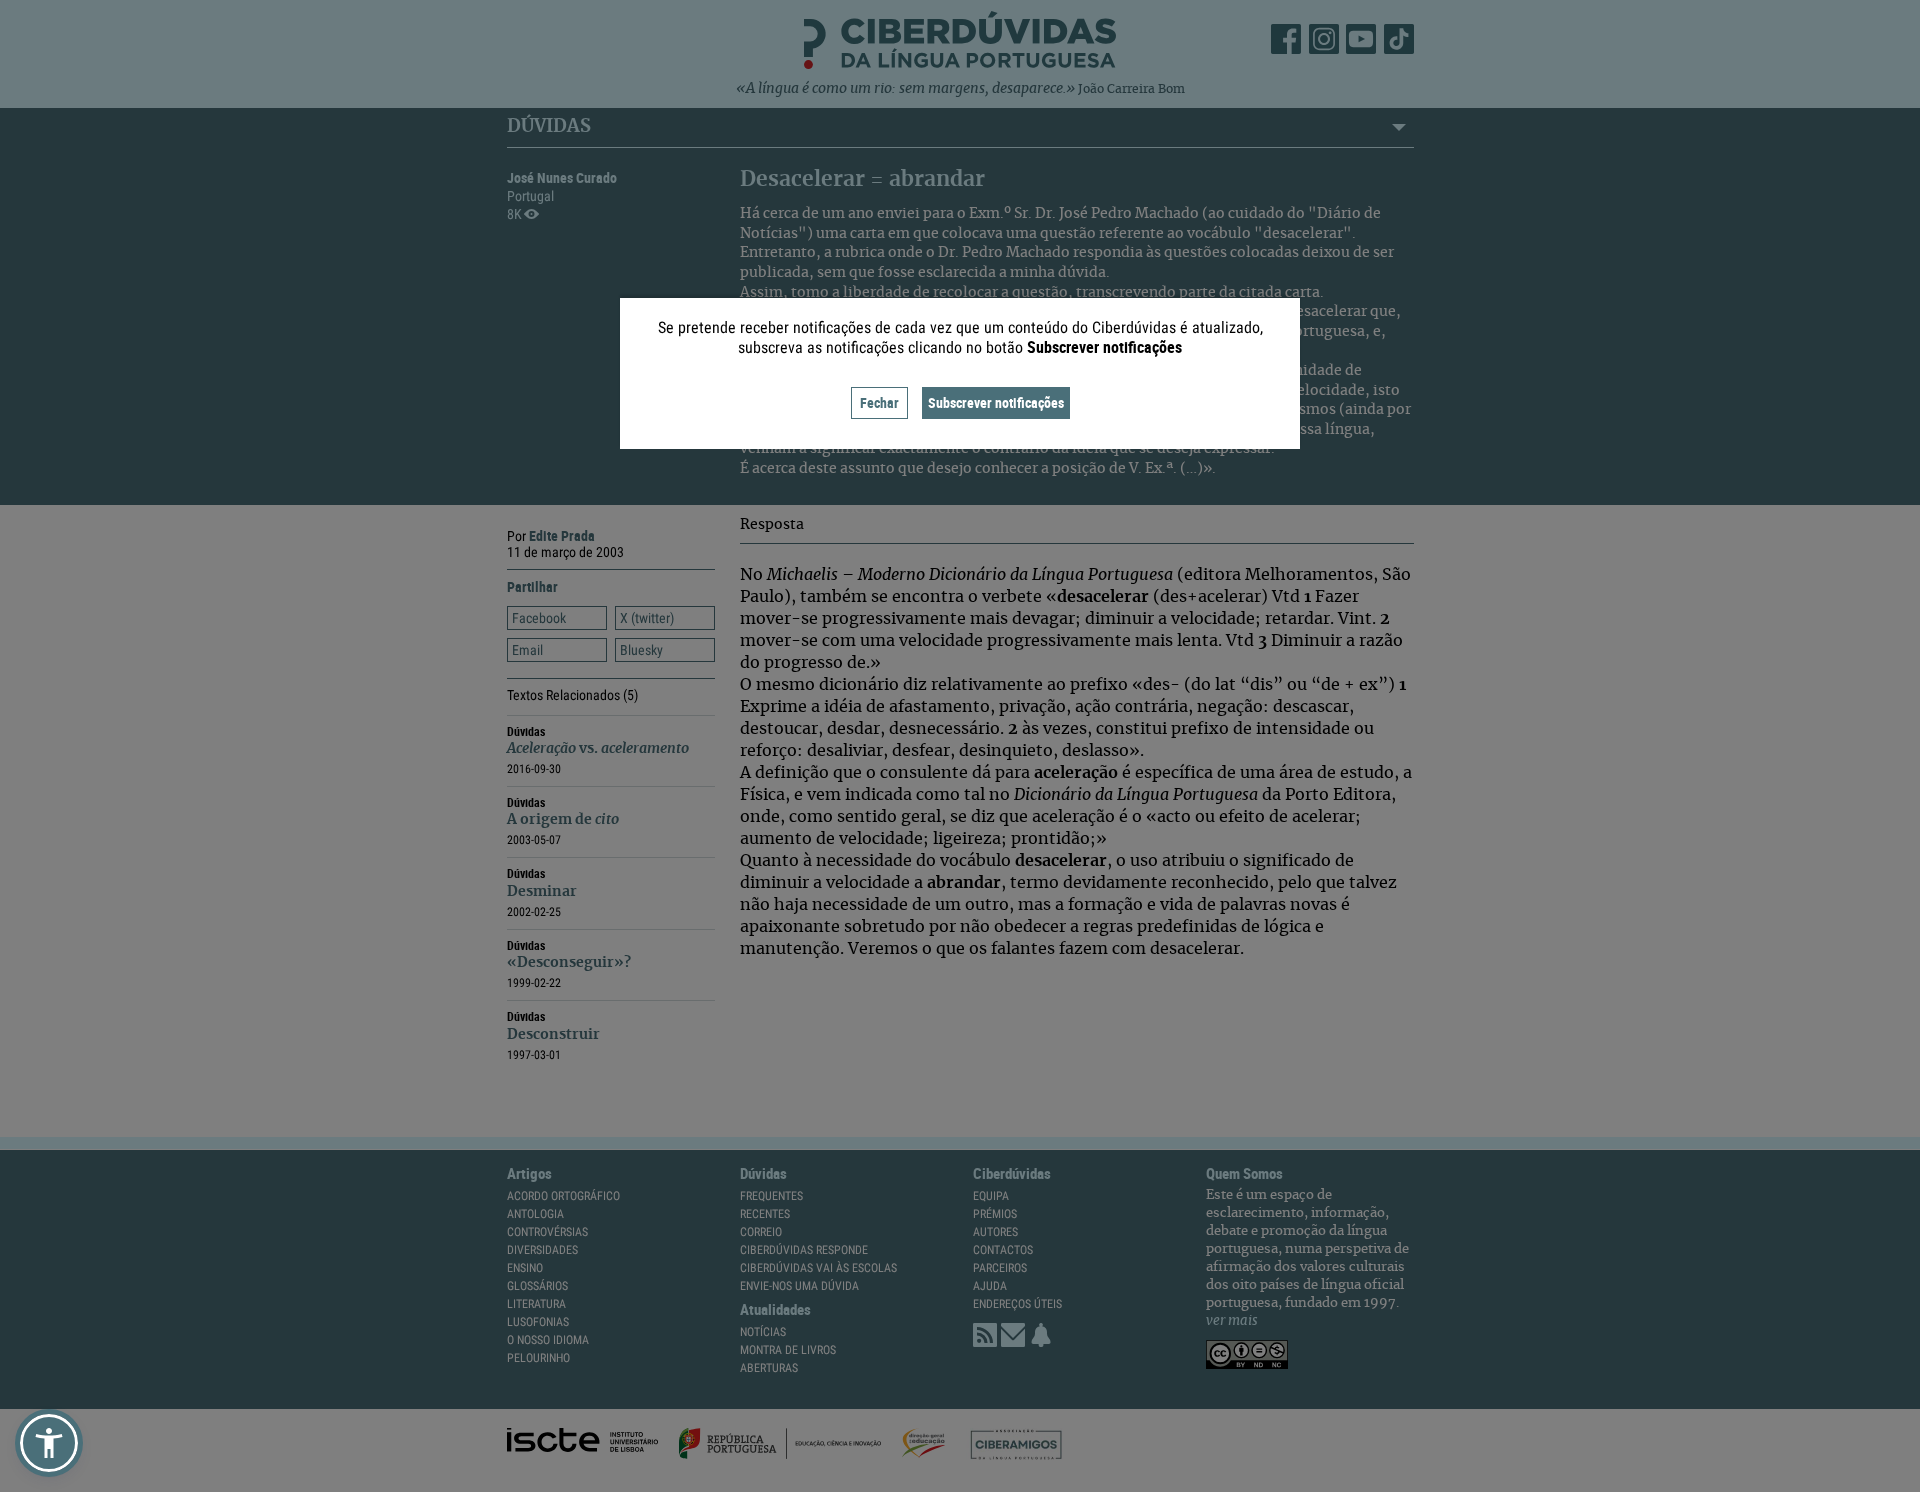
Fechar (879, 402)
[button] (49, 1443)
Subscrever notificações (996, 402)
